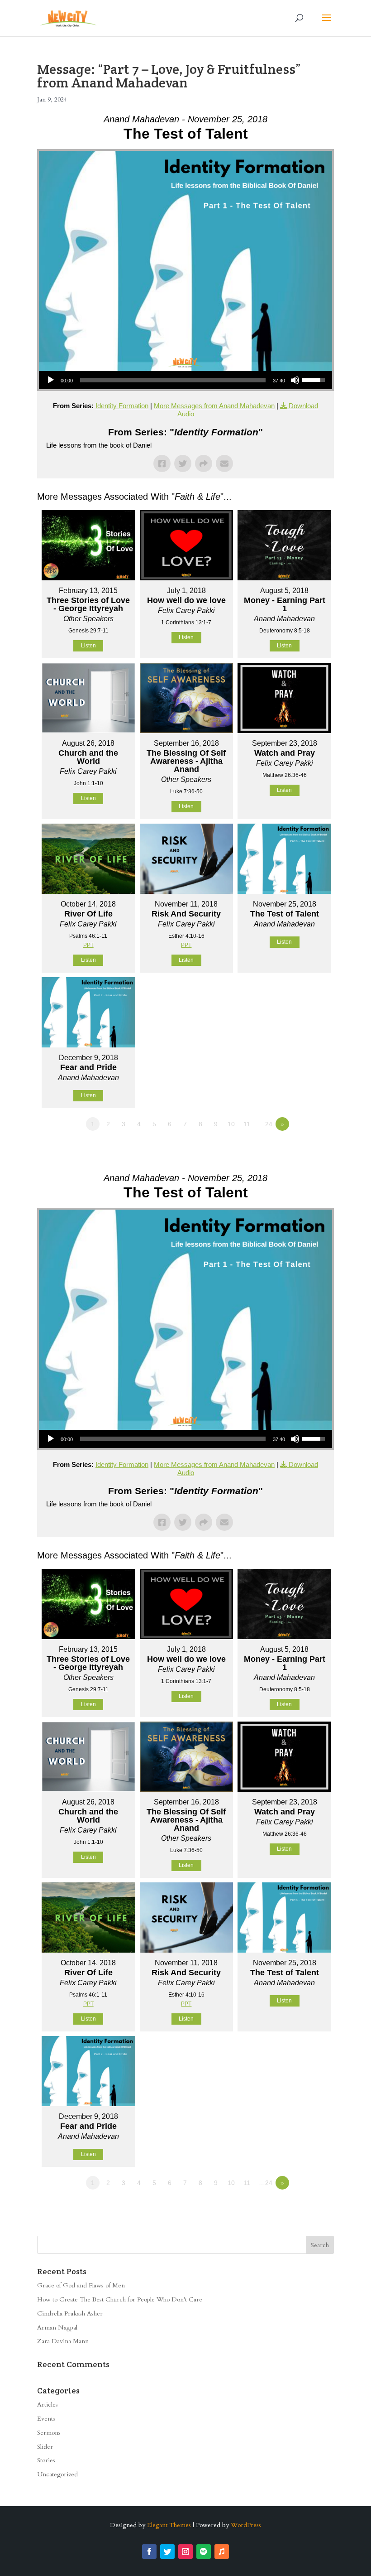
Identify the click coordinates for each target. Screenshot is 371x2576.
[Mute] (295, 380)
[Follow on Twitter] (167, 2552)
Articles (48, 2405)
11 (247, 1124)
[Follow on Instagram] (185, 2552)
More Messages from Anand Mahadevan (214, 406)
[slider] (173, 380)
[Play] (51, 380)
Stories (46, 2460)
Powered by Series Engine (300, 1149)
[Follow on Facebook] (149, 2552)
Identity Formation (122, 406)
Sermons (49, 2433)
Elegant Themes (169, 2525)
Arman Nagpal (57, 2328)
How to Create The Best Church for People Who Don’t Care (120, 2299)
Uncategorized (57, 2474)
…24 (266, 1124)
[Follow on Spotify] (204, 2552)
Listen (88, 646)
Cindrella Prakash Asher (70, 2313)
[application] (185, 380)
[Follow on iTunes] (222, 2552)
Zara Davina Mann (63, 2341)
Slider (45, 2447)
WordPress (246, 2525)
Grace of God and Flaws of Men (81, 2285)
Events (46, 2419)
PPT (88, 945)
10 (231, 1124)
